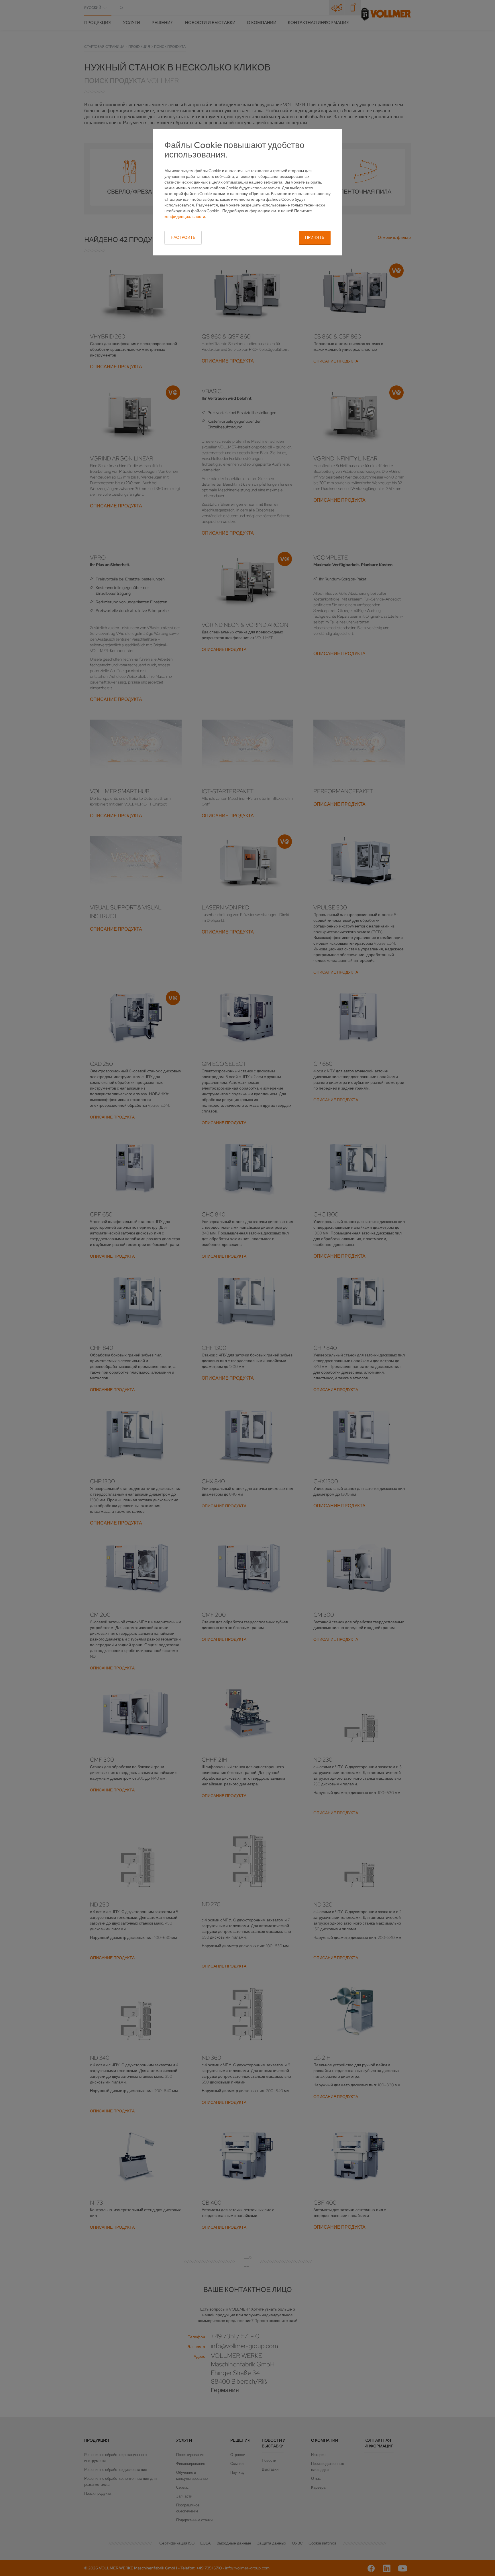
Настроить (183, 237)
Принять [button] (315, 237)
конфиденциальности (185, 216)
